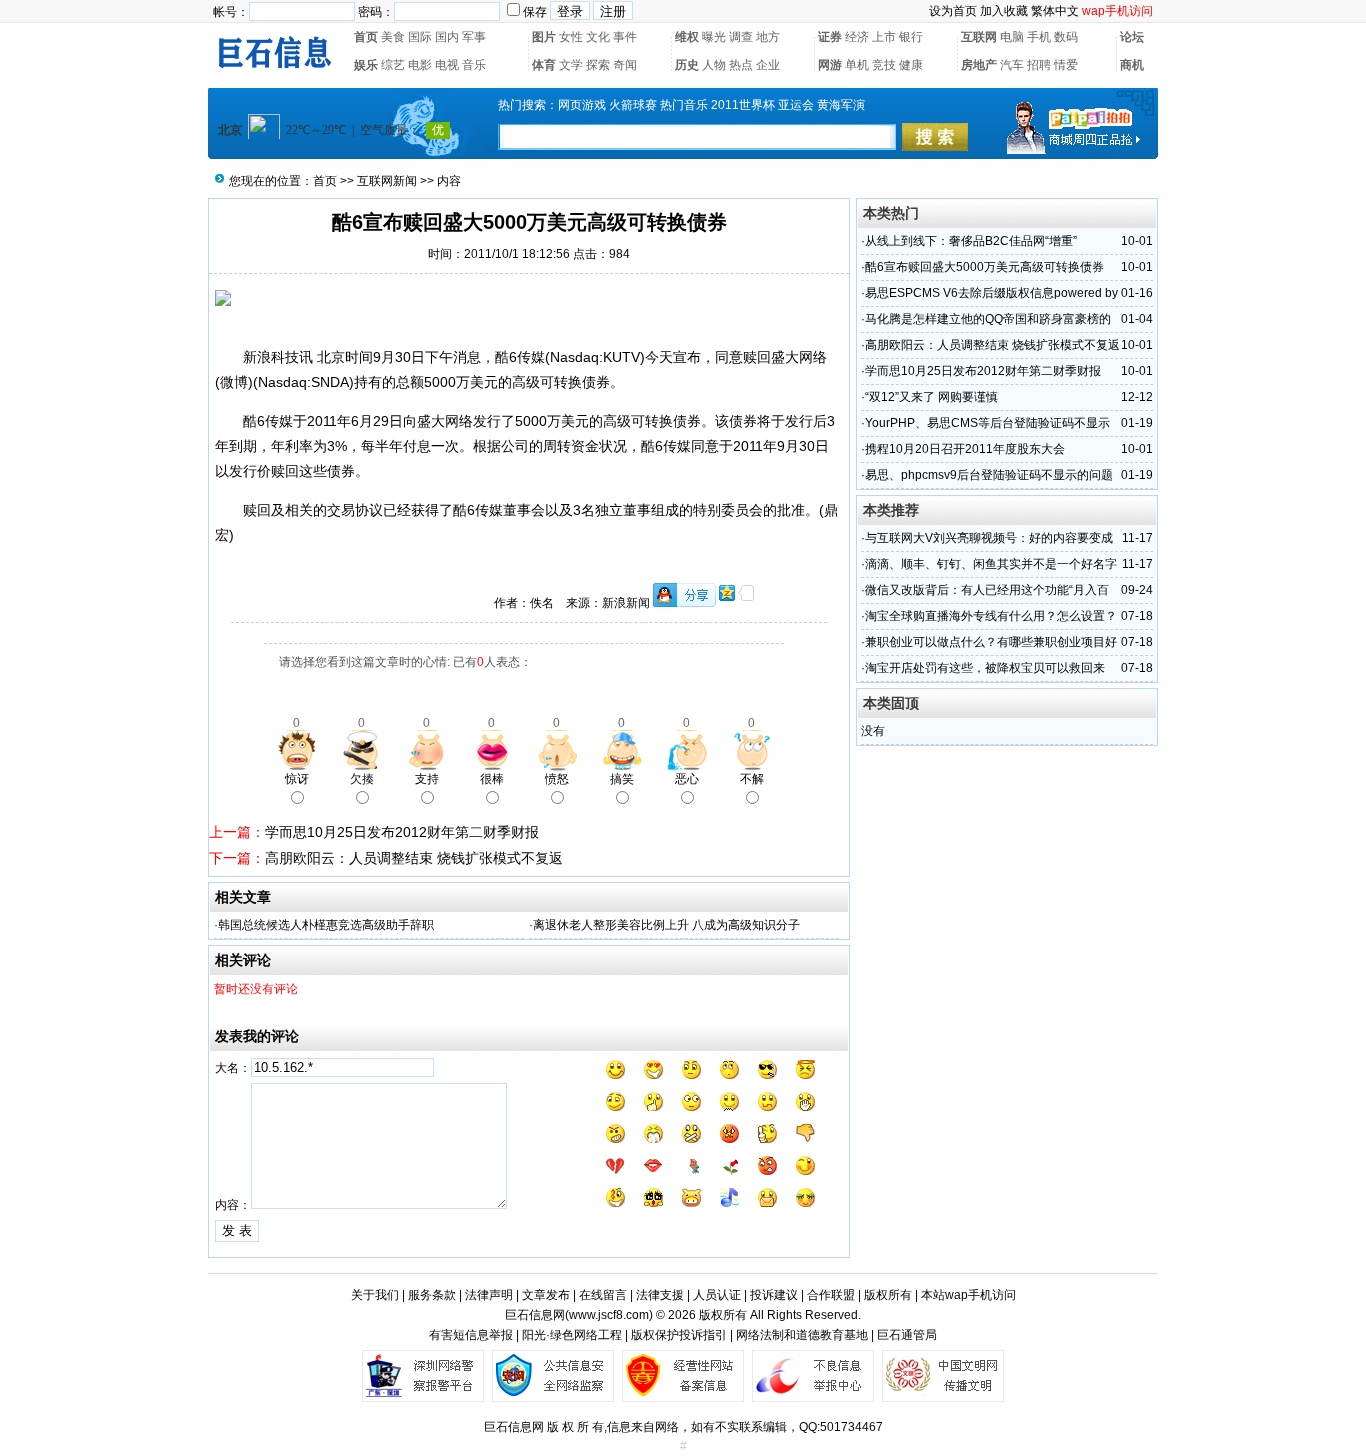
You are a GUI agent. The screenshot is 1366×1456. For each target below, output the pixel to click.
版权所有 (888, 1295)
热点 (741, 65)
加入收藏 (1004, 11)
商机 (1132, 65)
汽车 (1012, 65)
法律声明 (489, 1295)
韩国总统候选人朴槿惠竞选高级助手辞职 (326, 925)
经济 (857, 37)
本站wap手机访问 (968, 1295)
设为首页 (953, 11)
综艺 (393, 65)
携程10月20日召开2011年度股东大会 (965, 449)
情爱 (1066, 65)
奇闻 (625, 65)
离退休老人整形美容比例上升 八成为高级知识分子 (666, 925)
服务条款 (432, 1295)
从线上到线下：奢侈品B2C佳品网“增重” (971, 241)
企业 (768, 65)
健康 (911, 65)
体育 (544, 65)
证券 (830, 37)
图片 (544, 37)
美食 (393, 37)
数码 (1066, 37)
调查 (741, 37)
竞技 (884, 65)
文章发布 (546, 1295)
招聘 (1039, 65)
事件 (625, 37)
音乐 (474, 65)
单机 (857, 65)
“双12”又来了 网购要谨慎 (931, 397)
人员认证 (717, 1295)
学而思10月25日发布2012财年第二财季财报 (402, 832)
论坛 (1132, 37)
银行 (911, 37)
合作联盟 (831, 1295)
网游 (830, 65)
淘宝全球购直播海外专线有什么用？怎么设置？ (991, 616)
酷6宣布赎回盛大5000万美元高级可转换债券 (984, 267)
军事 (474, 37)
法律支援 (660, 1295)
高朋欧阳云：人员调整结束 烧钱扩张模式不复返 (414, 858)
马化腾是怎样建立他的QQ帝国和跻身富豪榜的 (988, 319)
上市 (884, 37)
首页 (366, 37)
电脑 (1012, 37)
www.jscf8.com (609, 1315)
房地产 (979, 65)
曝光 (714, 37)
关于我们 (375, 1295)
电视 (447, 65)
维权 (687, 37)
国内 (447, 37)
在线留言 (603, 1295)
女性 (571, 37)
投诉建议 (774, 1295)
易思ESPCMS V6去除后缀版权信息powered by (991, 293)
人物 (714, 65)
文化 (598, 37)
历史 (687, 65)
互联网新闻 (387, 181)
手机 (1039, 37)
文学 (571, 65)
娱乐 (366, 65)
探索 (598, 65)
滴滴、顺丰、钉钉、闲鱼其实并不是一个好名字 (991, 564)
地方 (768, 37)
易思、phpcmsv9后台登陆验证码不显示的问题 (989, 475)
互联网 (979, 37)
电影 (420, 65)
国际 (420, 37)
